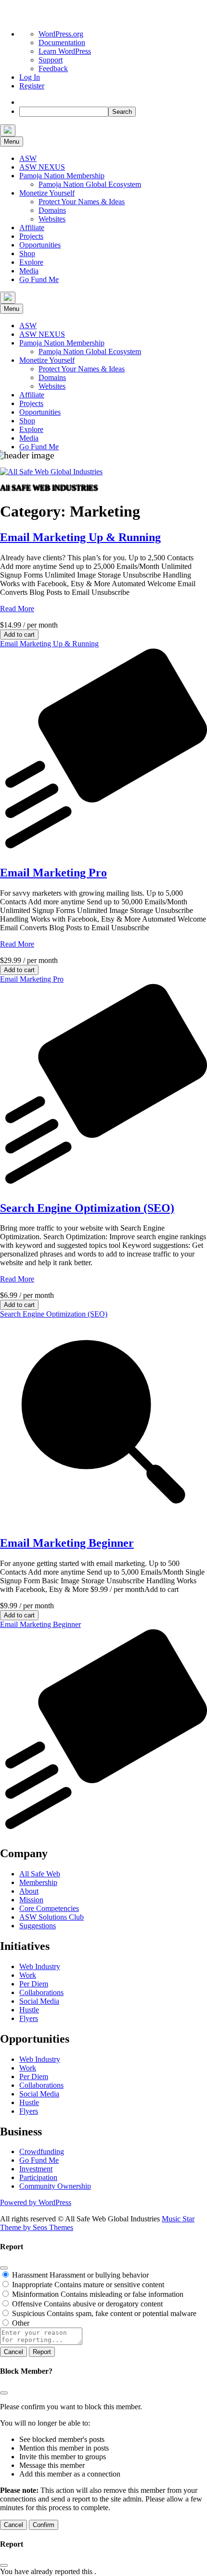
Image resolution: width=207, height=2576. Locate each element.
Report (42, 2352)
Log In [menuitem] (30, 77)
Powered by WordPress (36, 2202)
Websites (52, 219)
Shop (27, 253)
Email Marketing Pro (53, 873)
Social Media (39, 2001)
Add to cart (19, 635)
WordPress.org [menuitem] (61, 34)
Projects (31, 236)
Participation (38, 2177)
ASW (28, 158)
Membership (38, 1882)
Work (28, 1975)
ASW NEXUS (42, 167)
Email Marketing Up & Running (80, 537)
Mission (31, 1900)
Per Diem (34, 1984)
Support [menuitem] (51, 60)
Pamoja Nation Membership (62, 176)
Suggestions (38, 1926)
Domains (52, 210)
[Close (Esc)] (4, 2268)
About (29, 1891)
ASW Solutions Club (52, 1917)
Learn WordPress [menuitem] (65, 51)
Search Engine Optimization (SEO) (87, 1208)
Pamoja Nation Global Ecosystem (90, 184)
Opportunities (40, 245)
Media (29, 271)
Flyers (29, 2018)
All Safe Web (40, 1874)
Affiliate (32, 228)
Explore (31, 262)
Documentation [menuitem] (62, 43)
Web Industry (40, 1966)
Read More (17, 609)
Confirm (44, 2525)
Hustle (29, 2010)
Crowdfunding (42, 2151)
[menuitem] (23, 102)
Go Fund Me (39, 279)
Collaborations (41, 1992)
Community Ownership (55, 2186)
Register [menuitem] (32, 86)
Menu (12, 142)
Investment (36, 2169)
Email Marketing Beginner (67, 1543)
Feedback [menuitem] (53, 68)
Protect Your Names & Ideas (82, 202)
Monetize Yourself (47, 193)
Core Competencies (49, 1908)
